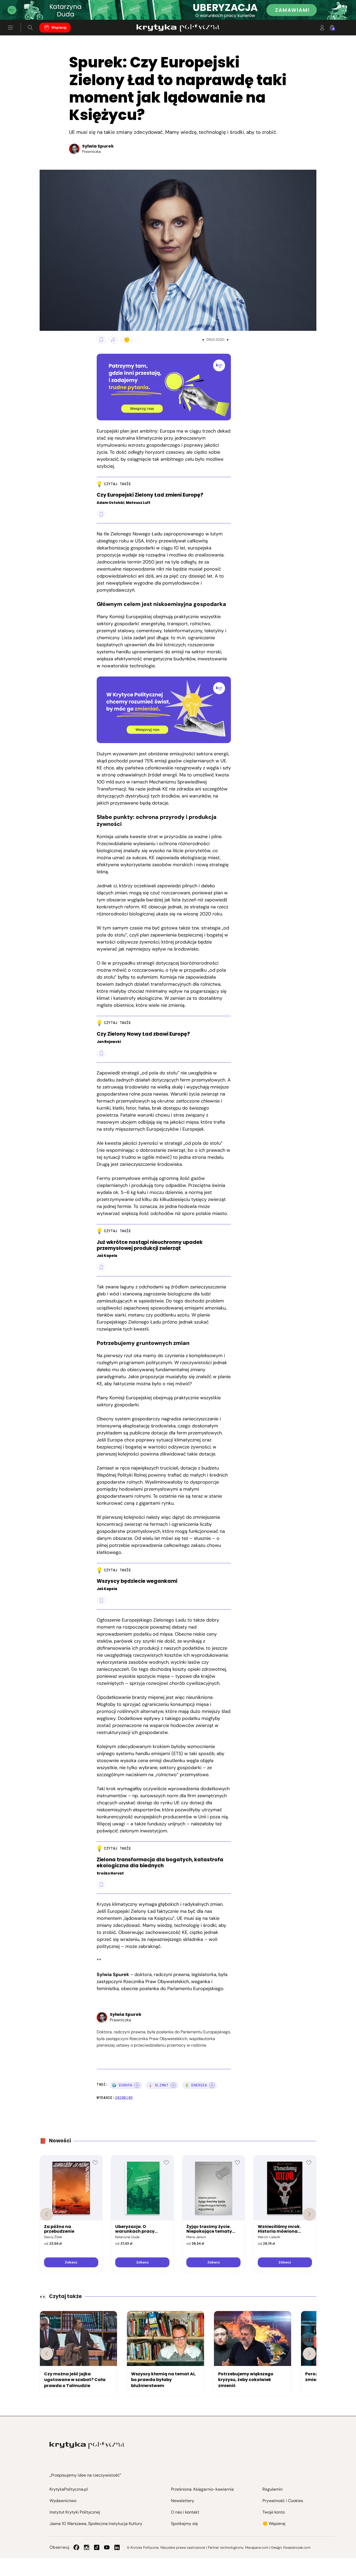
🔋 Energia (196, 2085)
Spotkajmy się (184, 2524)
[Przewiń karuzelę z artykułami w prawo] (309, 2354)
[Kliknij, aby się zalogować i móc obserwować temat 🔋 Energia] (212, 2085)
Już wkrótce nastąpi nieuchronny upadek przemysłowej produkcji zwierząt (150, 1245)
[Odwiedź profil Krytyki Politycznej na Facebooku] (76, 2547)
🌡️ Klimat (158, 2085)
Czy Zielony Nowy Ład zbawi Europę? (143, 1034)
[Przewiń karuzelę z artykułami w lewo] (47, 2354)
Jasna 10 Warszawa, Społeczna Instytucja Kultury (96, 2524)
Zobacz (71, 2262)
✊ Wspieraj (274, 2524)
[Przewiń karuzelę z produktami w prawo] (309, 2214)
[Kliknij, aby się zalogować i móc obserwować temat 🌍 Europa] (137, 2085)
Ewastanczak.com (297, 2547)
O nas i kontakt (185, 2512)
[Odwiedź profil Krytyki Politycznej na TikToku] (97, 2547)
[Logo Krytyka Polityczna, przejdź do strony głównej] (178, 28)
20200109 (124, 2098)
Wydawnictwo (63, 2501)
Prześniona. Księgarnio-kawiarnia (202, 2489)
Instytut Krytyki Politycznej (75, 2512)
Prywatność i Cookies (283, 2501)
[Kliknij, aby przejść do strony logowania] (322, 28)
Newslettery (183, 2501)
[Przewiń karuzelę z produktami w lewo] (47, 2214)
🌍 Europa (122, 2085)
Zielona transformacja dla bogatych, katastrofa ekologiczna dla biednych (160, 1863)
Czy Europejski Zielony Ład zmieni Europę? (150, 495)
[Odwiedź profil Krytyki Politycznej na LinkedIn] (117, 2547)
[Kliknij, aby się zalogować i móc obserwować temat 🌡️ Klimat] (173, 2085)
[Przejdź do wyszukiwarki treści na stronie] (30, 28)
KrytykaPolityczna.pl (69, 2489)
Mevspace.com (257, 2547)
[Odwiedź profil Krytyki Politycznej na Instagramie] (87, 2547)
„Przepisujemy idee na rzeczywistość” (85, 2475)
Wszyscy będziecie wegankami (137, 1581)
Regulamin (272, 2489)
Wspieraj (59, 28)
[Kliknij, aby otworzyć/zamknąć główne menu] (10, 28)
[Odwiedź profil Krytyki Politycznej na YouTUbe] (107, 2547)
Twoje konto (274, 2512)
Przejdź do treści (26, 7)
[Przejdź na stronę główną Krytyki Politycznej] (87, 2445)
